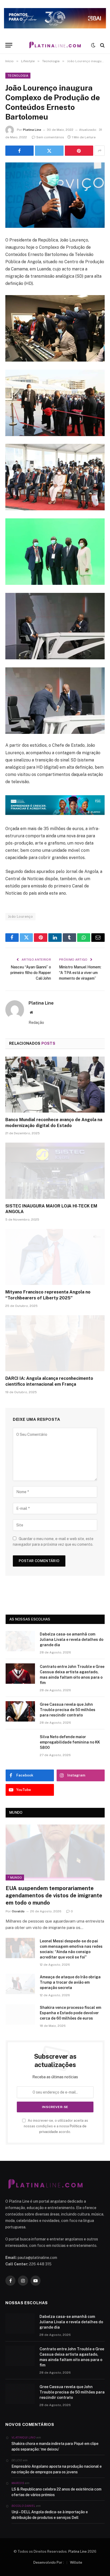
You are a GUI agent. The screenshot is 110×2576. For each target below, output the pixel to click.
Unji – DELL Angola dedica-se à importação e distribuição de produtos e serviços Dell (50, 2515)
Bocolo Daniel (23, 2506)
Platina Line (32, 130)
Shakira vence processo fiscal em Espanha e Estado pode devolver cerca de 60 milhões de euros (70, 2013)
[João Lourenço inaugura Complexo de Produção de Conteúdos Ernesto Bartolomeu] (55, 195)
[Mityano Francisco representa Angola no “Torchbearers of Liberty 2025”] (55, 1257)
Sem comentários (50, 137)
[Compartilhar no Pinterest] (79, 151)
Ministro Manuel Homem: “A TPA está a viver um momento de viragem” (80, 973)
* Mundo (15, 1878)
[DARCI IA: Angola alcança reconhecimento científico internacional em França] (55, 1343)
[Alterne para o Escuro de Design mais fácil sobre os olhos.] (93, 45)
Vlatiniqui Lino (23, 2437)
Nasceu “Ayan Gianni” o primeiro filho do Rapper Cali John (31, 973)
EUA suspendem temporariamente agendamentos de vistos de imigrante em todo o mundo (54, 1895)
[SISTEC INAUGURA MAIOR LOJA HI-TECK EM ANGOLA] (55, 1171)
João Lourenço (20, 917)
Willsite (76, 2562)
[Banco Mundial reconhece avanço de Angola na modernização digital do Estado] (55, 1085)
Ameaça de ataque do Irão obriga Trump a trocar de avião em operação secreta (70, 1982)
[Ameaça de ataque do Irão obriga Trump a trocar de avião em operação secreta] (20, 1984)
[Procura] (102, 45)
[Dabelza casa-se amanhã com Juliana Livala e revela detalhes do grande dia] (20, 1641)
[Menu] (9, 45)
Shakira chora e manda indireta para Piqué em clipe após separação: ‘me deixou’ (55, 2446)
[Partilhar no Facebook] (19, 151)
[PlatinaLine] (55, 45)
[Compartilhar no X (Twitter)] (49, 151)
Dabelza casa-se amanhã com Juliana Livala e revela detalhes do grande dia (72, 1640)
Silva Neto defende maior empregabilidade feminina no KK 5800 (70, 1742)
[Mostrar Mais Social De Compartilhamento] (100, 151)
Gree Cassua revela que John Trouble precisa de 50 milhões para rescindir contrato (68, 1710)
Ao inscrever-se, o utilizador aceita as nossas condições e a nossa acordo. (56, 2126)
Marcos (18, 2483)
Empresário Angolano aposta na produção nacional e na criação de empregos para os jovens (57, 2469)
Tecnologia (18, 76)
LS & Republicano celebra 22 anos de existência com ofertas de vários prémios (56, 2492)
